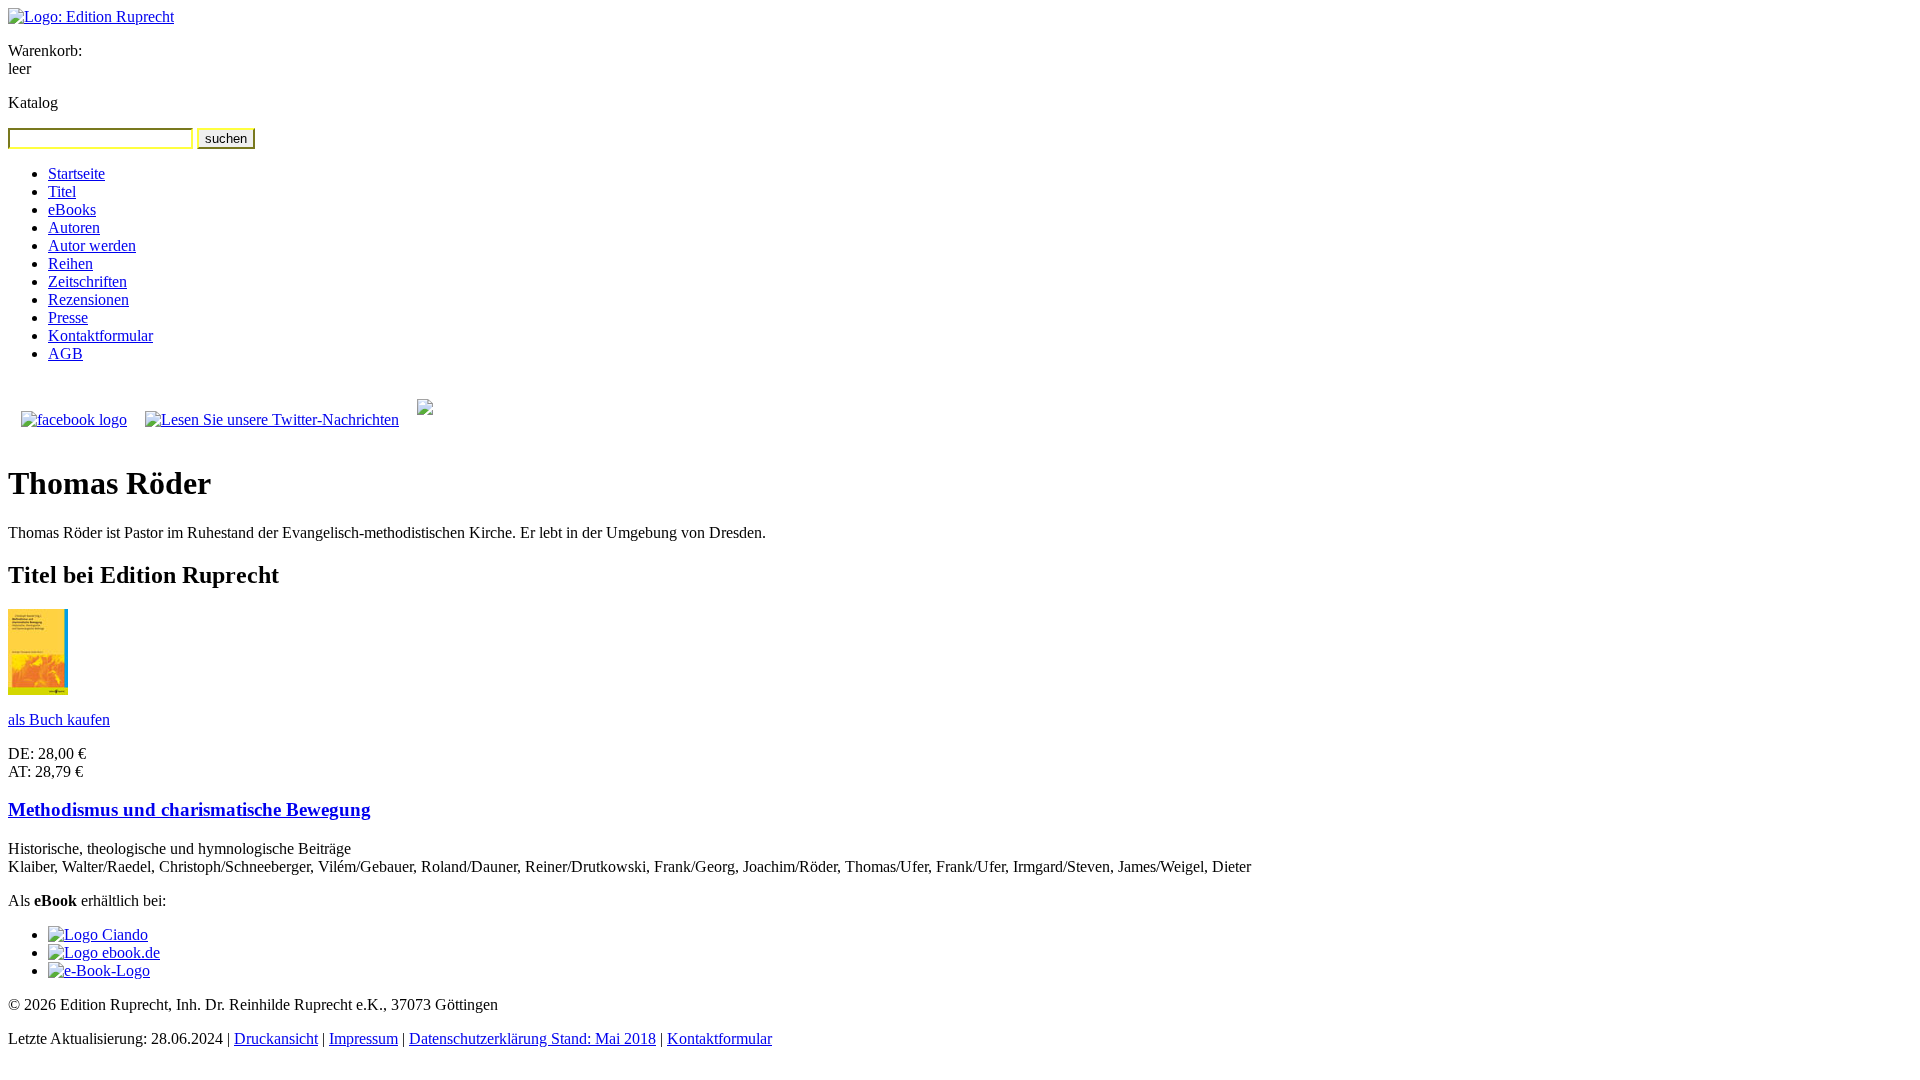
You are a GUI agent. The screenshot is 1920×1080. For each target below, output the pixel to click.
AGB (65, 353)
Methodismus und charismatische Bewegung (189, 809)
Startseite (76, 173)
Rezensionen (88, 299)
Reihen (70, 263)
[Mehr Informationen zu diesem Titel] (38, 689)
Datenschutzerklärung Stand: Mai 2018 (532, 1038)
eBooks (72, 209)
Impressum (363, 1038)
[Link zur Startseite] (91, 16)
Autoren (74, 227)
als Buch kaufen (59, 719)
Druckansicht (276, 1038)
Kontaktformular (100, 335)
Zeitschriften (87, 281)
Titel (62, 191)
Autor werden (92, 245)
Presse (68, 317)
